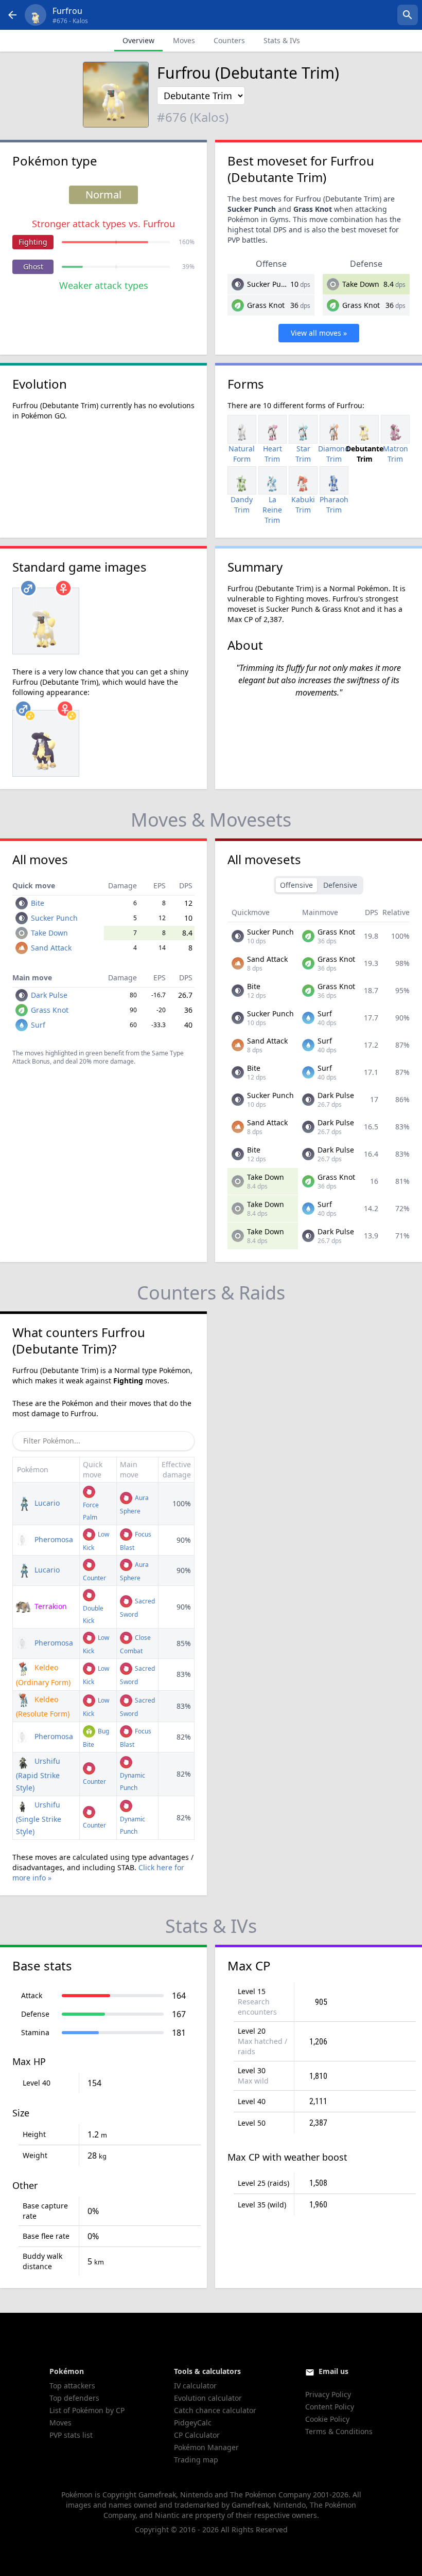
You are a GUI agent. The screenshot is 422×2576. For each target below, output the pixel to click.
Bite (38, 903)
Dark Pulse (49, 995)
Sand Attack (51, 948)
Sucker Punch (270, 284)
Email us (333, 2371)
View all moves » (319, 333)
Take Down (361, 284)
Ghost (33, 267)
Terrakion (50, 1606)
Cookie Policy (327, 2419)
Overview (138, 40)
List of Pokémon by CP (87, 2410)
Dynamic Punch (133, 1782)
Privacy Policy (328, 2394)
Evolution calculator (208, 2398)
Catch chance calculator (215, 2410)
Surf (38, 1025)
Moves (184, 40)
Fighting (33, 242)
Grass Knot (266, 305)
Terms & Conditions (339, 2431)
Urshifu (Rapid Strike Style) (38, 1774)
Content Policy (330, 2407)
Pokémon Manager (206, 2447)
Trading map (196, 2460)
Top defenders (74, 2398)
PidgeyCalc (193, 2423)
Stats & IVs (282, 40)
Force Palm (91, 1511)
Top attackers (72, 2386)
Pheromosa (53, 1539)
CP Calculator (197, 2435)
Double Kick (93, 1614)
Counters (229, 40)
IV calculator (195, 2386)
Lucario (46, 1503)
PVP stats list (71, 2435)
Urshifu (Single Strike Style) (39, 1818)
